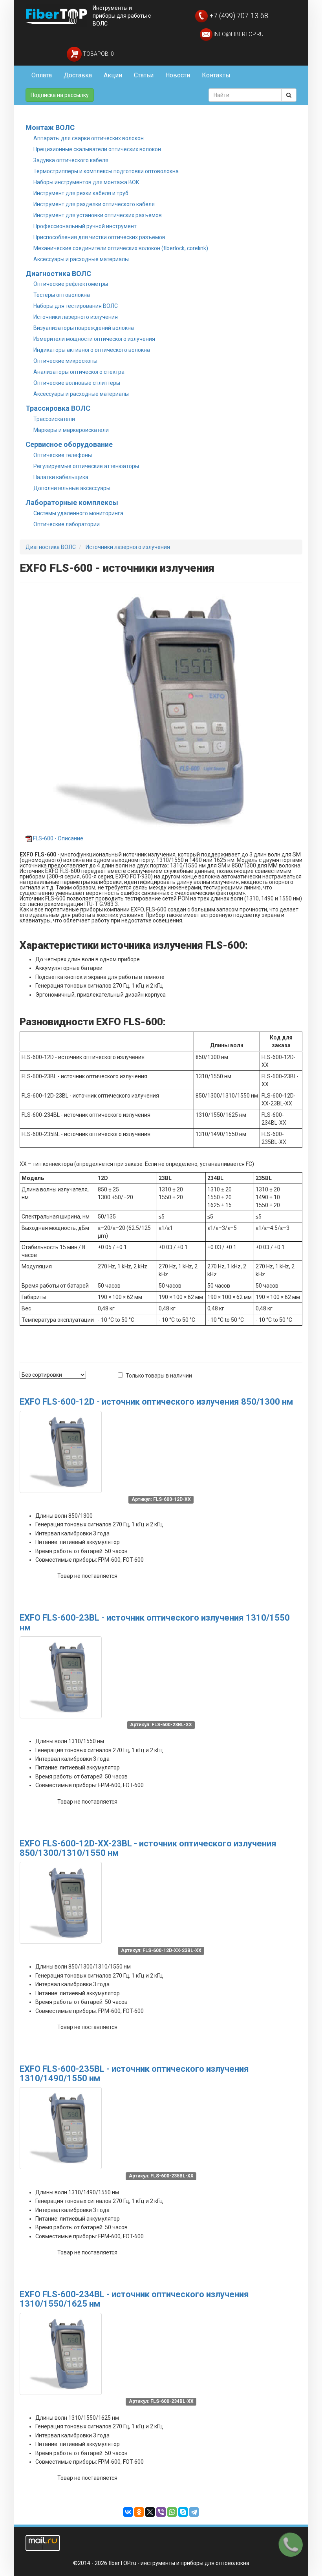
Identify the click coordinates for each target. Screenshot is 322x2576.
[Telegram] (194, 2512)
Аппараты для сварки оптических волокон (89, 138)
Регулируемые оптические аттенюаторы (86, 466)
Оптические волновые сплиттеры (77, 383)
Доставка (78, 75)
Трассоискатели (54, 419)
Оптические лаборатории (67, 524)
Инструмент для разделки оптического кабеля (94, 204)
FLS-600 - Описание (58, 838)
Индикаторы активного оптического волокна (92, 350)
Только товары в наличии (159, 1376)
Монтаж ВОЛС (50, 127)
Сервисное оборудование (69, 444)
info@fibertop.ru (238, 34)
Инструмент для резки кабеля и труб (81, 193)
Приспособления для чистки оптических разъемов (99, 237)
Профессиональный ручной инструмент (85, 226)
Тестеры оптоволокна (62, 295)
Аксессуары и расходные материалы (81, 259)
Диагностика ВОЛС (58, 274)
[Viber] (161, 2512)
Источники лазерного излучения (76, 317)
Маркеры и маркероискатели (71, 430)
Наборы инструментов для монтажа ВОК (86, 182)
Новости (178, 75)
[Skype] (183, 2512)
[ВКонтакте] (128, 2512)
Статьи (144, 75)
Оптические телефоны (63, 455)
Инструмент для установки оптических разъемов (98, 215)
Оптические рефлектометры (71, 284)
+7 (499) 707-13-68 (238, 16)
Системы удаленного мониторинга (78, 513)
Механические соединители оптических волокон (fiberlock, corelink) (121, 248)
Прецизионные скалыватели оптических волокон (97, 149)
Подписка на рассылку (60, 95)
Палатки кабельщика (61, 477)
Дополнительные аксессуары (72, 488)
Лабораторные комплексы (72, 502)
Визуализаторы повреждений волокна (84, 328)
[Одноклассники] (139, 2512)
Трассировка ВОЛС (58, 408)
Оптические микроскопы (65, 361)
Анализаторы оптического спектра (79, 372)
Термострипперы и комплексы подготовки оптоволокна (106, 171)
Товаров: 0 (98, 54)
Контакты (216, 75)
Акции (113, 75)
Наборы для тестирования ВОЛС (76, 306)
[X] (150, 2512)
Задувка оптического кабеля (71, 160)
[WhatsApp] (172, 2512)
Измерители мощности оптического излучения (94, 339)
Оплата (42, 75)
